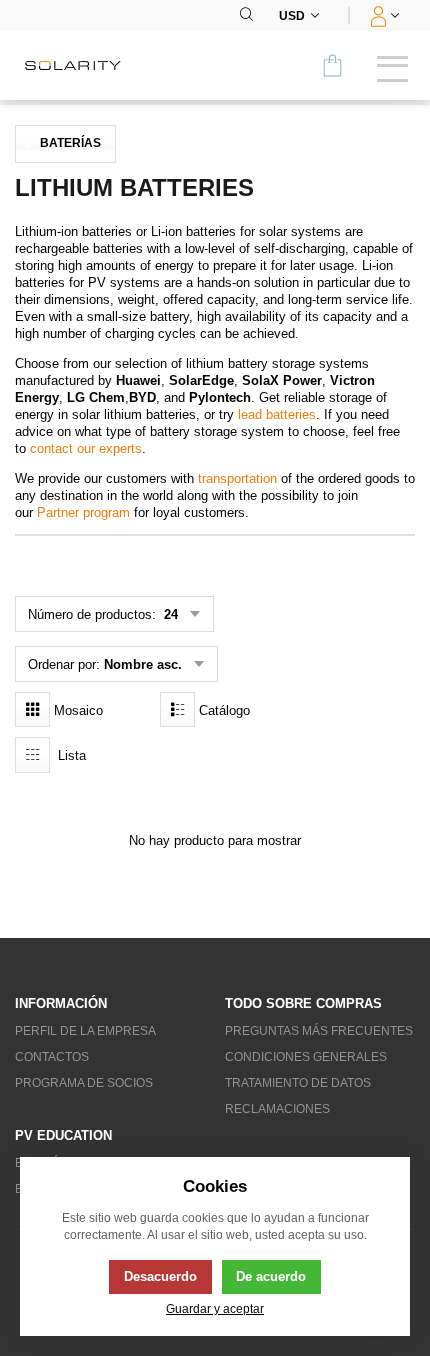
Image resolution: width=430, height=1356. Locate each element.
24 (169, 614)
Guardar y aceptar (215, 1308)
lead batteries (277, 414)
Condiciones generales (306, 1057)
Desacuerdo (160, 1276)
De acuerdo (271, 1276)
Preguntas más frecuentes (319, 1031)
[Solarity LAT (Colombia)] (80, 65)
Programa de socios (84, 1083)
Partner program (83, 512)
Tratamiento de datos (298, 1083)
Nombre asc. (143, 664)
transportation (237, 478)
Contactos (52, 1057)
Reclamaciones (277, 1109)
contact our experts (86, 448)
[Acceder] (382, 15)
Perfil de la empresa (85, 1031)
